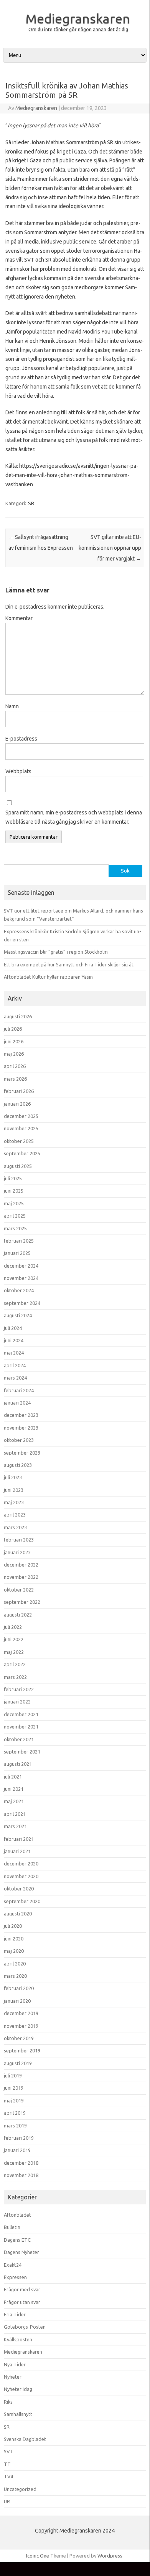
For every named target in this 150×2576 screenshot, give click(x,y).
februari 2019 (19, 2138)
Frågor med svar (22, 2289)
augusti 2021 (18, 1764)
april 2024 (15, 1365)
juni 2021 (14, 1789)
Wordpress (110, 2556)
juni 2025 (14, 1191)
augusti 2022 (18, 1615)
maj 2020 (14, 1951)
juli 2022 (13, 1627)
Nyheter (13, 2377)
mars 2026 (15, 1079)
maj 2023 (14, 1502)
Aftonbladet (17, 2215)
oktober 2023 (19, 1440)
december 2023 (21, 1415)
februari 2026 (19, 1091)
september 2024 (22, 1303)
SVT (8, 2451)
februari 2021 (19, 1839)
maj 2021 (14, 1801)
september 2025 (22, 1153)
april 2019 (15, 2113)
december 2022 (21, 1565)
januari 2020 (17, 2001)
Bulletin (12, 2227)
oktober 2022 (19, 1590)
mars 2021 (15, 1826)
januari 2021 (17, 1851)
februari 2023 (19, 1540)
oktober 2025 (19, 1141)
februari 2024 (19, 1390)
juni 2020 (14, 1939)
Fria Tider (15, 2314)
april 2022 (15, 1664)
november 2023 (21, 1428)
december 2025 (21, 1116)
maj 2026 (14, 1054)
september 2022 (22, 1602)
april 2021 (15, 1814)
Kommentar (19, 618)
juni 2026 (14, 1041)
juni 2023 (14, 1490)
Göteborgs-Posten (25, 2327)
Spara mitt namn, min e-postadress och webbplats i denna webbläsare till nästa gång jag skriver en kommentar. (74, 817)
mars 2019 (15, 2126)
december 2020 (21, 1864)
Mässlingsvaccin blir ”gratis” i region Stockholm (56, 952)
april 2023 (15, 1515)
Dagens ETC (17, 2240)
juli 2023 (13, 1477)
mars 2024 (15, 1378)
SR (31, 503)
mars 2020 (15, 1976)
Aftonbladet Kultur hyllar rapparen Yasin (48, 977)
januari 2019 (17, 2150)
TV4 (8, 2476)
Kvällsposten (18, 2339)
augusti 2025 (18, 1166)
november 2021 (21, 1727)
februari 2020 (19, 1988)
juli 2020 (13, 1926)
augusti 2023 (18, 1465)
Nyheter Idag (18, 2389)
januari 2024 (17, 1403)
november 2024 (21, 1278)
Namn (12, 706)
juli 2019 (13, 2075)
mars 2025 (15, 1228)
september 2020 (22, 1901)
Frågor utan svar (22, 2302)
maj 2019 (14, 2101)
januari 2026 (17, 1104)
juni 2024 (14, 1340)
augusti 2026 (18, 1016)
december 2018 (21, 2163)
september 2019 (22, 2050)
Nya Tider (15, 2364)
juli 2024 (13, 1328)
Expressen (15, 2277)
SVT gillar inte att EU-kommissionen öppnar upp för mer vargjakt (110, 548)
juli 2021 (13, 1777)
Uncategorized (20, 2489)
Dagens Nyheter (21, 2252)
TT (7, 2464)
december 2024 (21, 1266)
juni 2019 (14, 2088)
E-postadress (21, 739)
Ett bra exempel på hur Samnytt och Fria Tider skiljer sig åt (69, 964)
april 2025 (15, 1216)
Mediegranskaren (78, 18)
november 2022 (21, 1577)
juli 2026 (13, 1029)
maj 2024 (14, 1353)
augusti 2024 (18, 1315)
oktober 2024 (19, 1290)
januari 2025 (17, 1253)
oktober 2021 (19, 1739)
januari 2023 (17, 1552)
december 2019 (21, 2013)
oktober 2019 (19, 2038)
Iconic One (38, 2556)
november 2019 (21, 2026)
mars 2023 (15, 1527)
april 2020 (15, 1964)
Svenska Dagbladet (25, 2439)
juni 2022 (14, 1639)
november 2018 (21, 2175)
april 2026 (15, 1066)
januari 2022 (17, 1702)
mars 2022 (15, 1677)
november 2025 (21, 1128)
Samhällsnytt (18, 2414)
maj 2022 (14, 1652)
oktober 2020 (19, 1889)
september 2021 (22, 1752)
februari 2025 (19, 1241)
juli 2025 (13, 1178)
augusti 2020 (18, 1914)
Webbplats (18, 771)
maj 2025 (14, 1203)
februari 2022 (19, 1689)
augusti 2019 (18, 2063)
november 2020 (21, 1876)
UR (7, 2501)
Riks (8, 2402)
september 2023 (22, 1453)
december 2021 (21, 1714)
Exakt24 (13, 2265)
